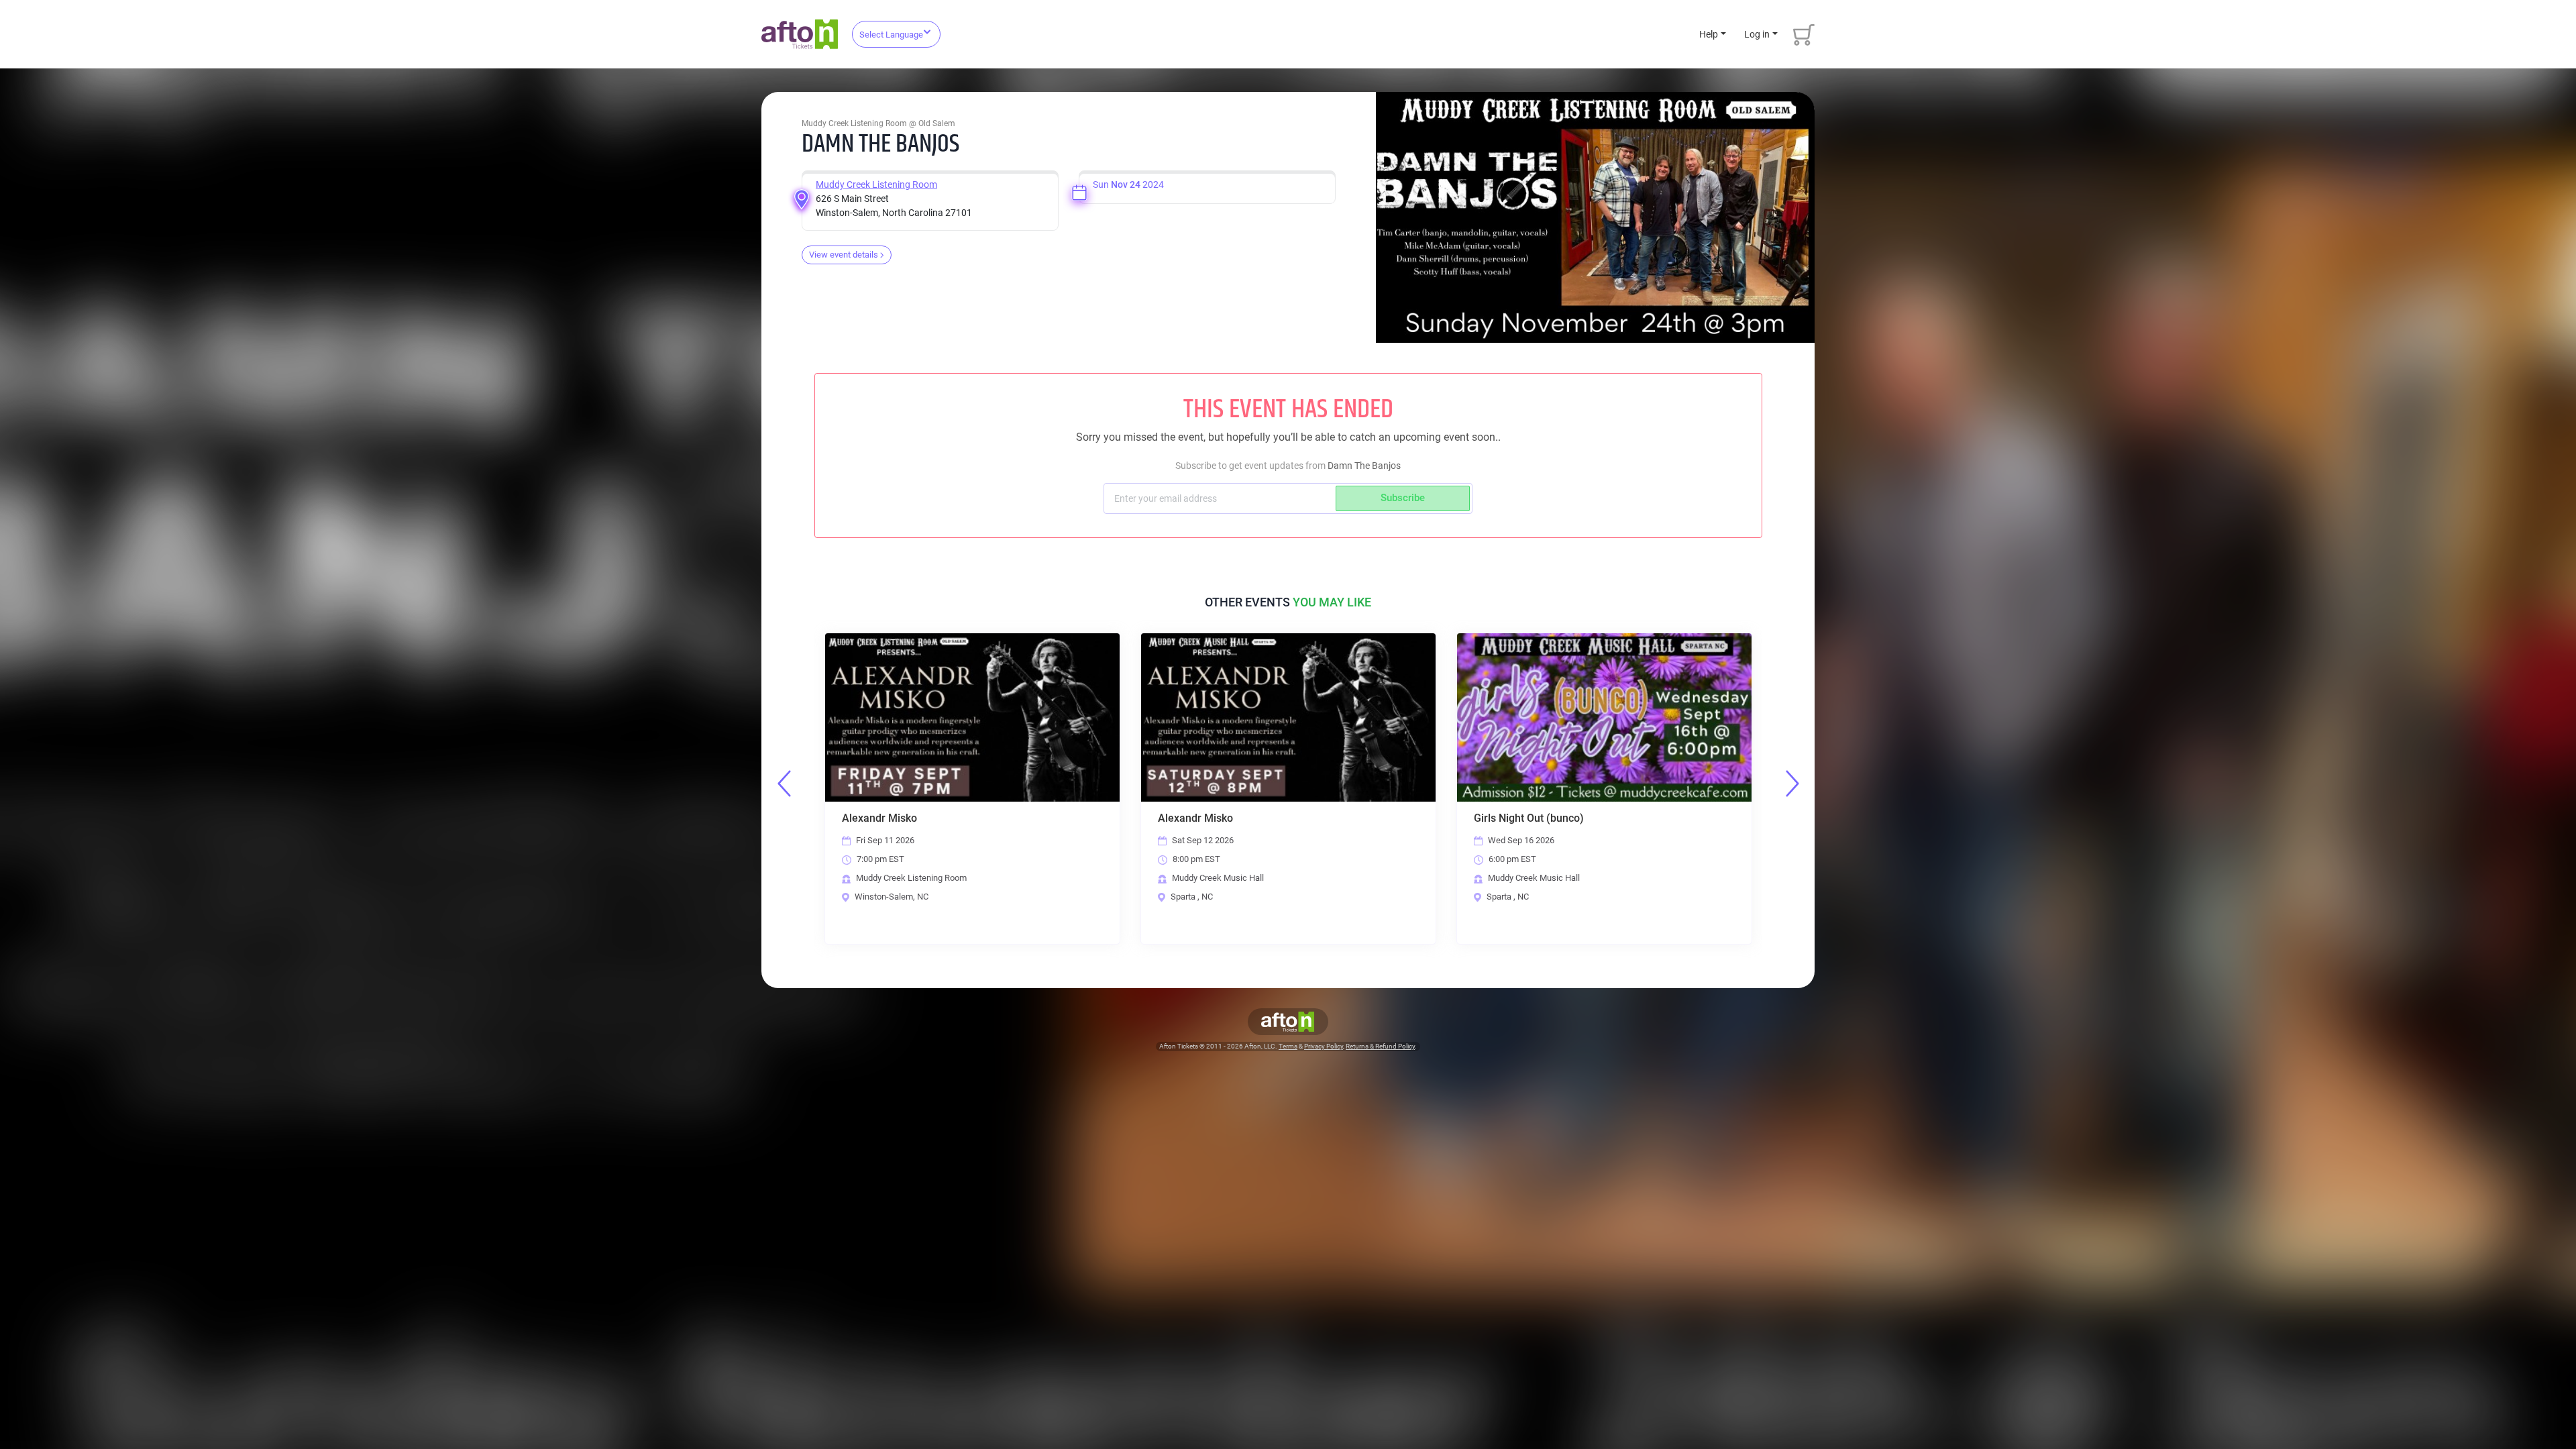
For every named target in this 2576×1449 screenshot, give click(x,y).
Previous (784, 784)
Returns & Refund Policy (1380, 1046)
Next (1792, 784)
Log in (1757, 34)
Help (1709, 34)
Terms (1288, 1046)
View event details (844, 255)
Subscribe (1403, 498)
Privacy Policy (1324, 1046)
